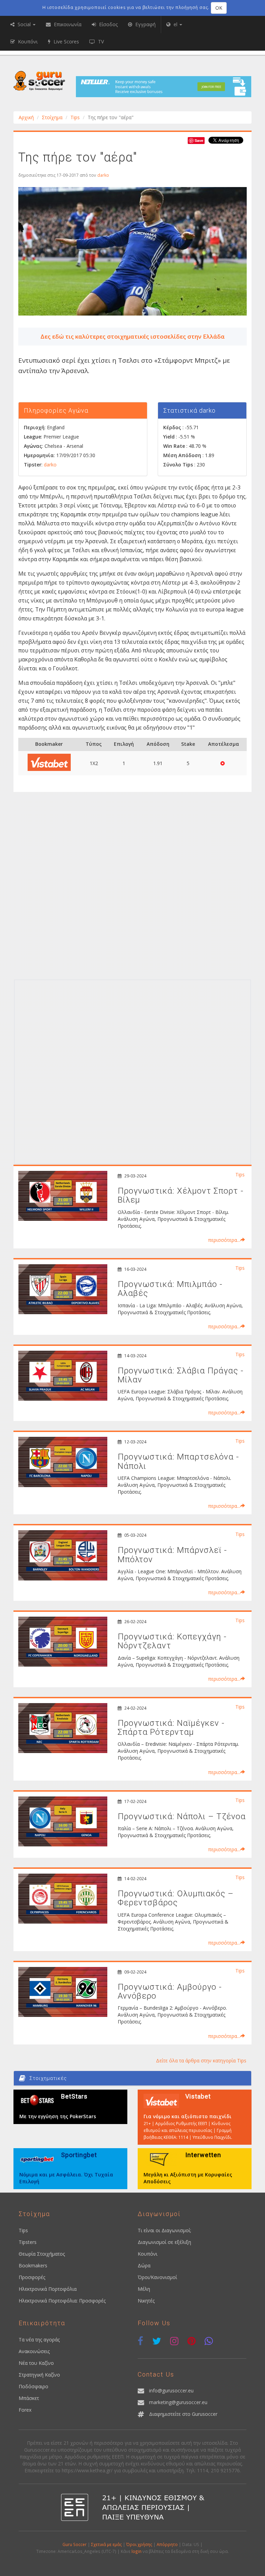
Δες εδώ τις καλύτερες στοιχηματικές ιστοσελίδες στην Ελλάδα (132, 336)
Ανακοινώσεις (34, 2351)
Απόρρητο (167, 2544)
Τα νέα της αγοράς (39, 2340)
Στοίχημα (52, 117)
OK (219, 8)
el (175, 24)
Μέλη (144, 2289)
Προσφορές (32, 2277)
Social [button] (24, 24)
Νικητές (146, 2301)
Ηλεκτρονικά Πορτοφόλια (48, 2289)
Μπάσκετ (29, 2398)
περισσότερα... (224, 1240)
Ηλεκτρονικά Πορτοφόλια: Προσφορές (62, 2301)
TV (100, 42)
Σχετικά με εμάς (106, 2544)
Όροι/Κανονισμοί (157, 2277)
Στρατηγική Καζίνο (39, 2375)
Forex (25, 2410)
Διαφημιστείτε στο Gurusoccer (183, 2414)
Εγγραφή (145, 24)
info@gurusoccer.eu (171, 2390)
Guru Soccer (75, 2544)
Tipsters (28, 2242)
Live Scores (66, 42)
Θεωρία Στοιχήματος (42, 2254)
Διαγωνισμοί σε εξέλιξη (164, 2242)
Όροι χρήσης (139, 2544)
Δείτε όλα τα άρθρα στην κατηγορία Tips (201, 2060)
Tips (75, 117)
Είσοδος (108, 24)
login (136, 2551)
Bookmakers (33, 2265)
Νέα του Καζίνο (36, 2363)
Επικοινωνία (67, 24)
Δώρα (144, 2265)
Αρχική (26, 117)
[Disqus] (132, 888)
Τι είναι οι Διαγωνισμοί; (164, 2230)
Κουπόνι (148, 2254)
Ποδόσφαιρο (33, 2386)
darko (103, 175)
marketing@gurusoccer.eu (178, 2402)
